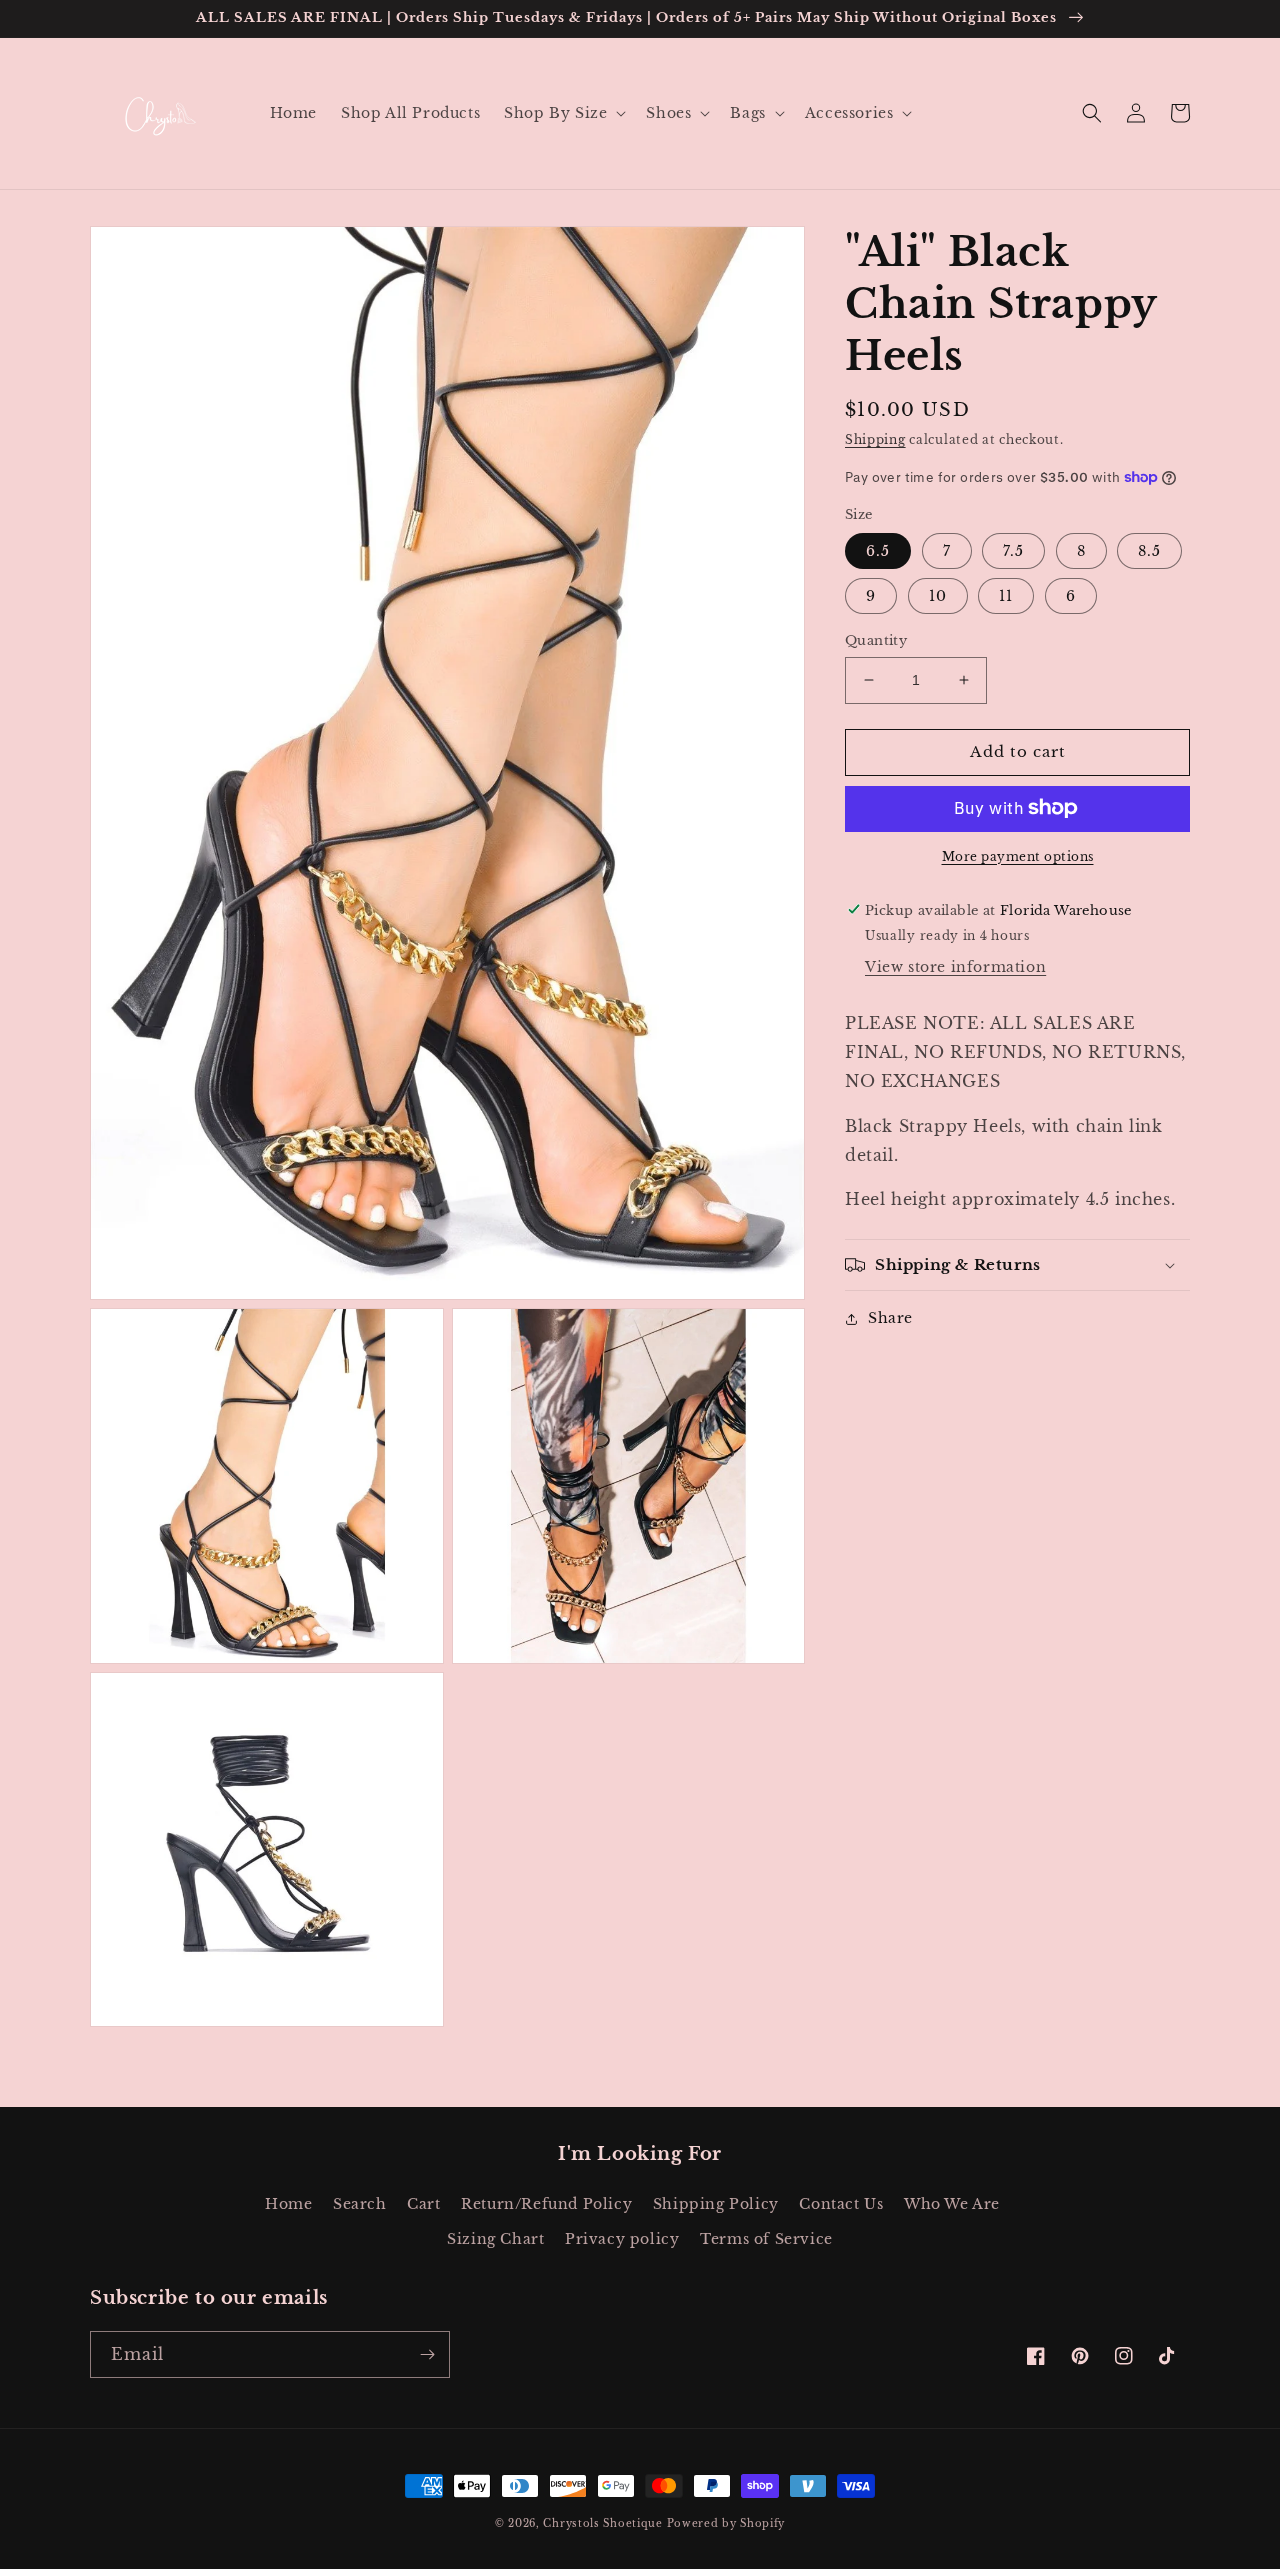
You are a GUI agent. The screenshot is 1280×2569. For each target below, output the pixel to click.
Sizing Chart (495, 2239)
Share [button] (890, 1318)
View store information (955, 967)
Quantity (876, 640)
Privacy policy (622, 2239)
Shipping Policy (716, 2204)
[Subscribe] (427, 2354)
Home (288, 2204)
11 (1006, 596)
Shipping (875, 439)
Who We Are (952, 2204)
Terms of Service (766, 2239)
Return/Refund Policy (546, 2204)
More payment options (1018, 855)
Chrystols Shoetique (602, 2523)
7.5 (1013, 551)
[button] (563, 113)
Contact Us (841, 2204)
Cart (423, 2204)
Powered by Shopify (726, 2523)
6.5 (878, 551)
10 (938, 596)
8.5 (1149, 551)
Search (360, 2204)
